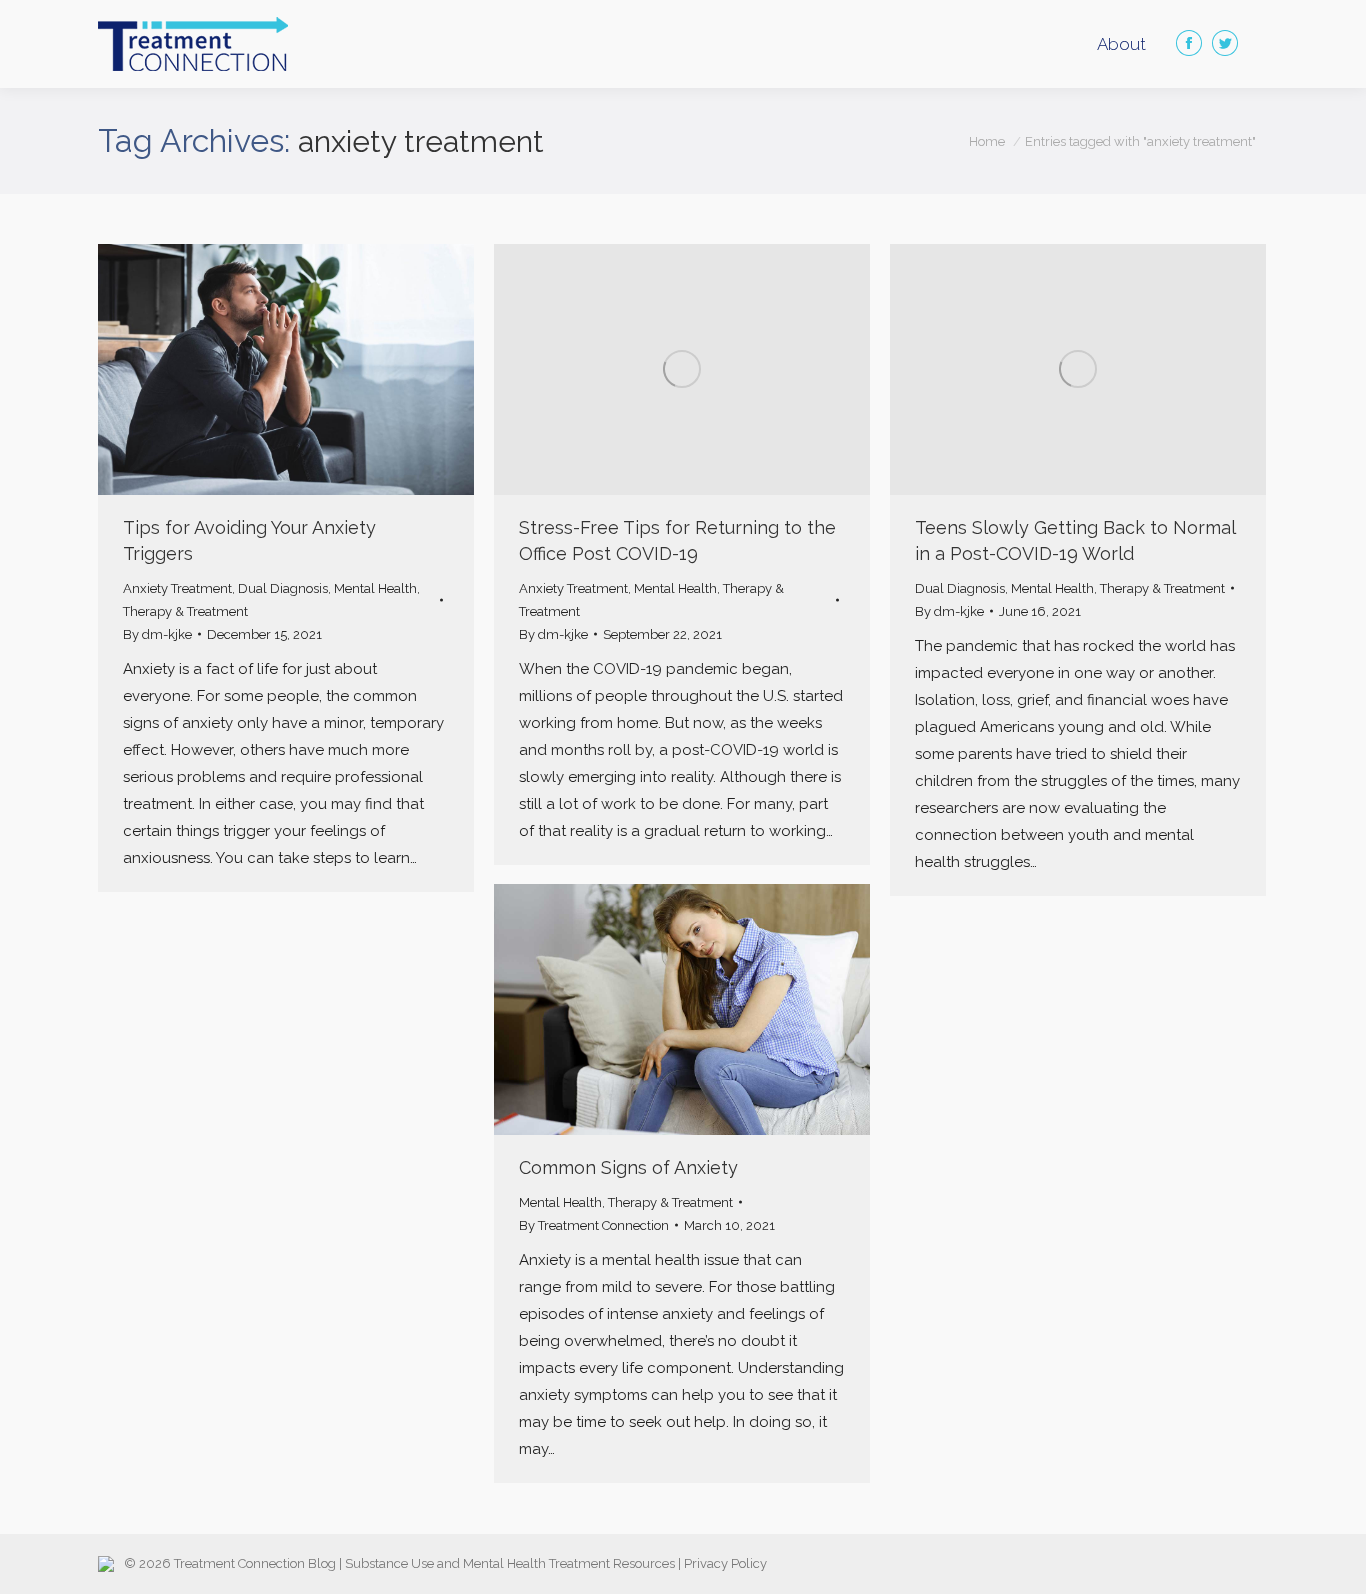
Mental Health (375, 588)
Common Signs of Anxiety (628, 1167)
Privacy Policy (725, 1563)
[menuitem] (1121, 44)
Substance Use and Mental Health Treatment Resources (510, 1563)
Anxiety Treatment (177, 588)
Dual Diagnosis (283, 588)
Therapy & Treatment (185, 611)
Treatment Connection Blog (255, 1563)
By (157, 634)
